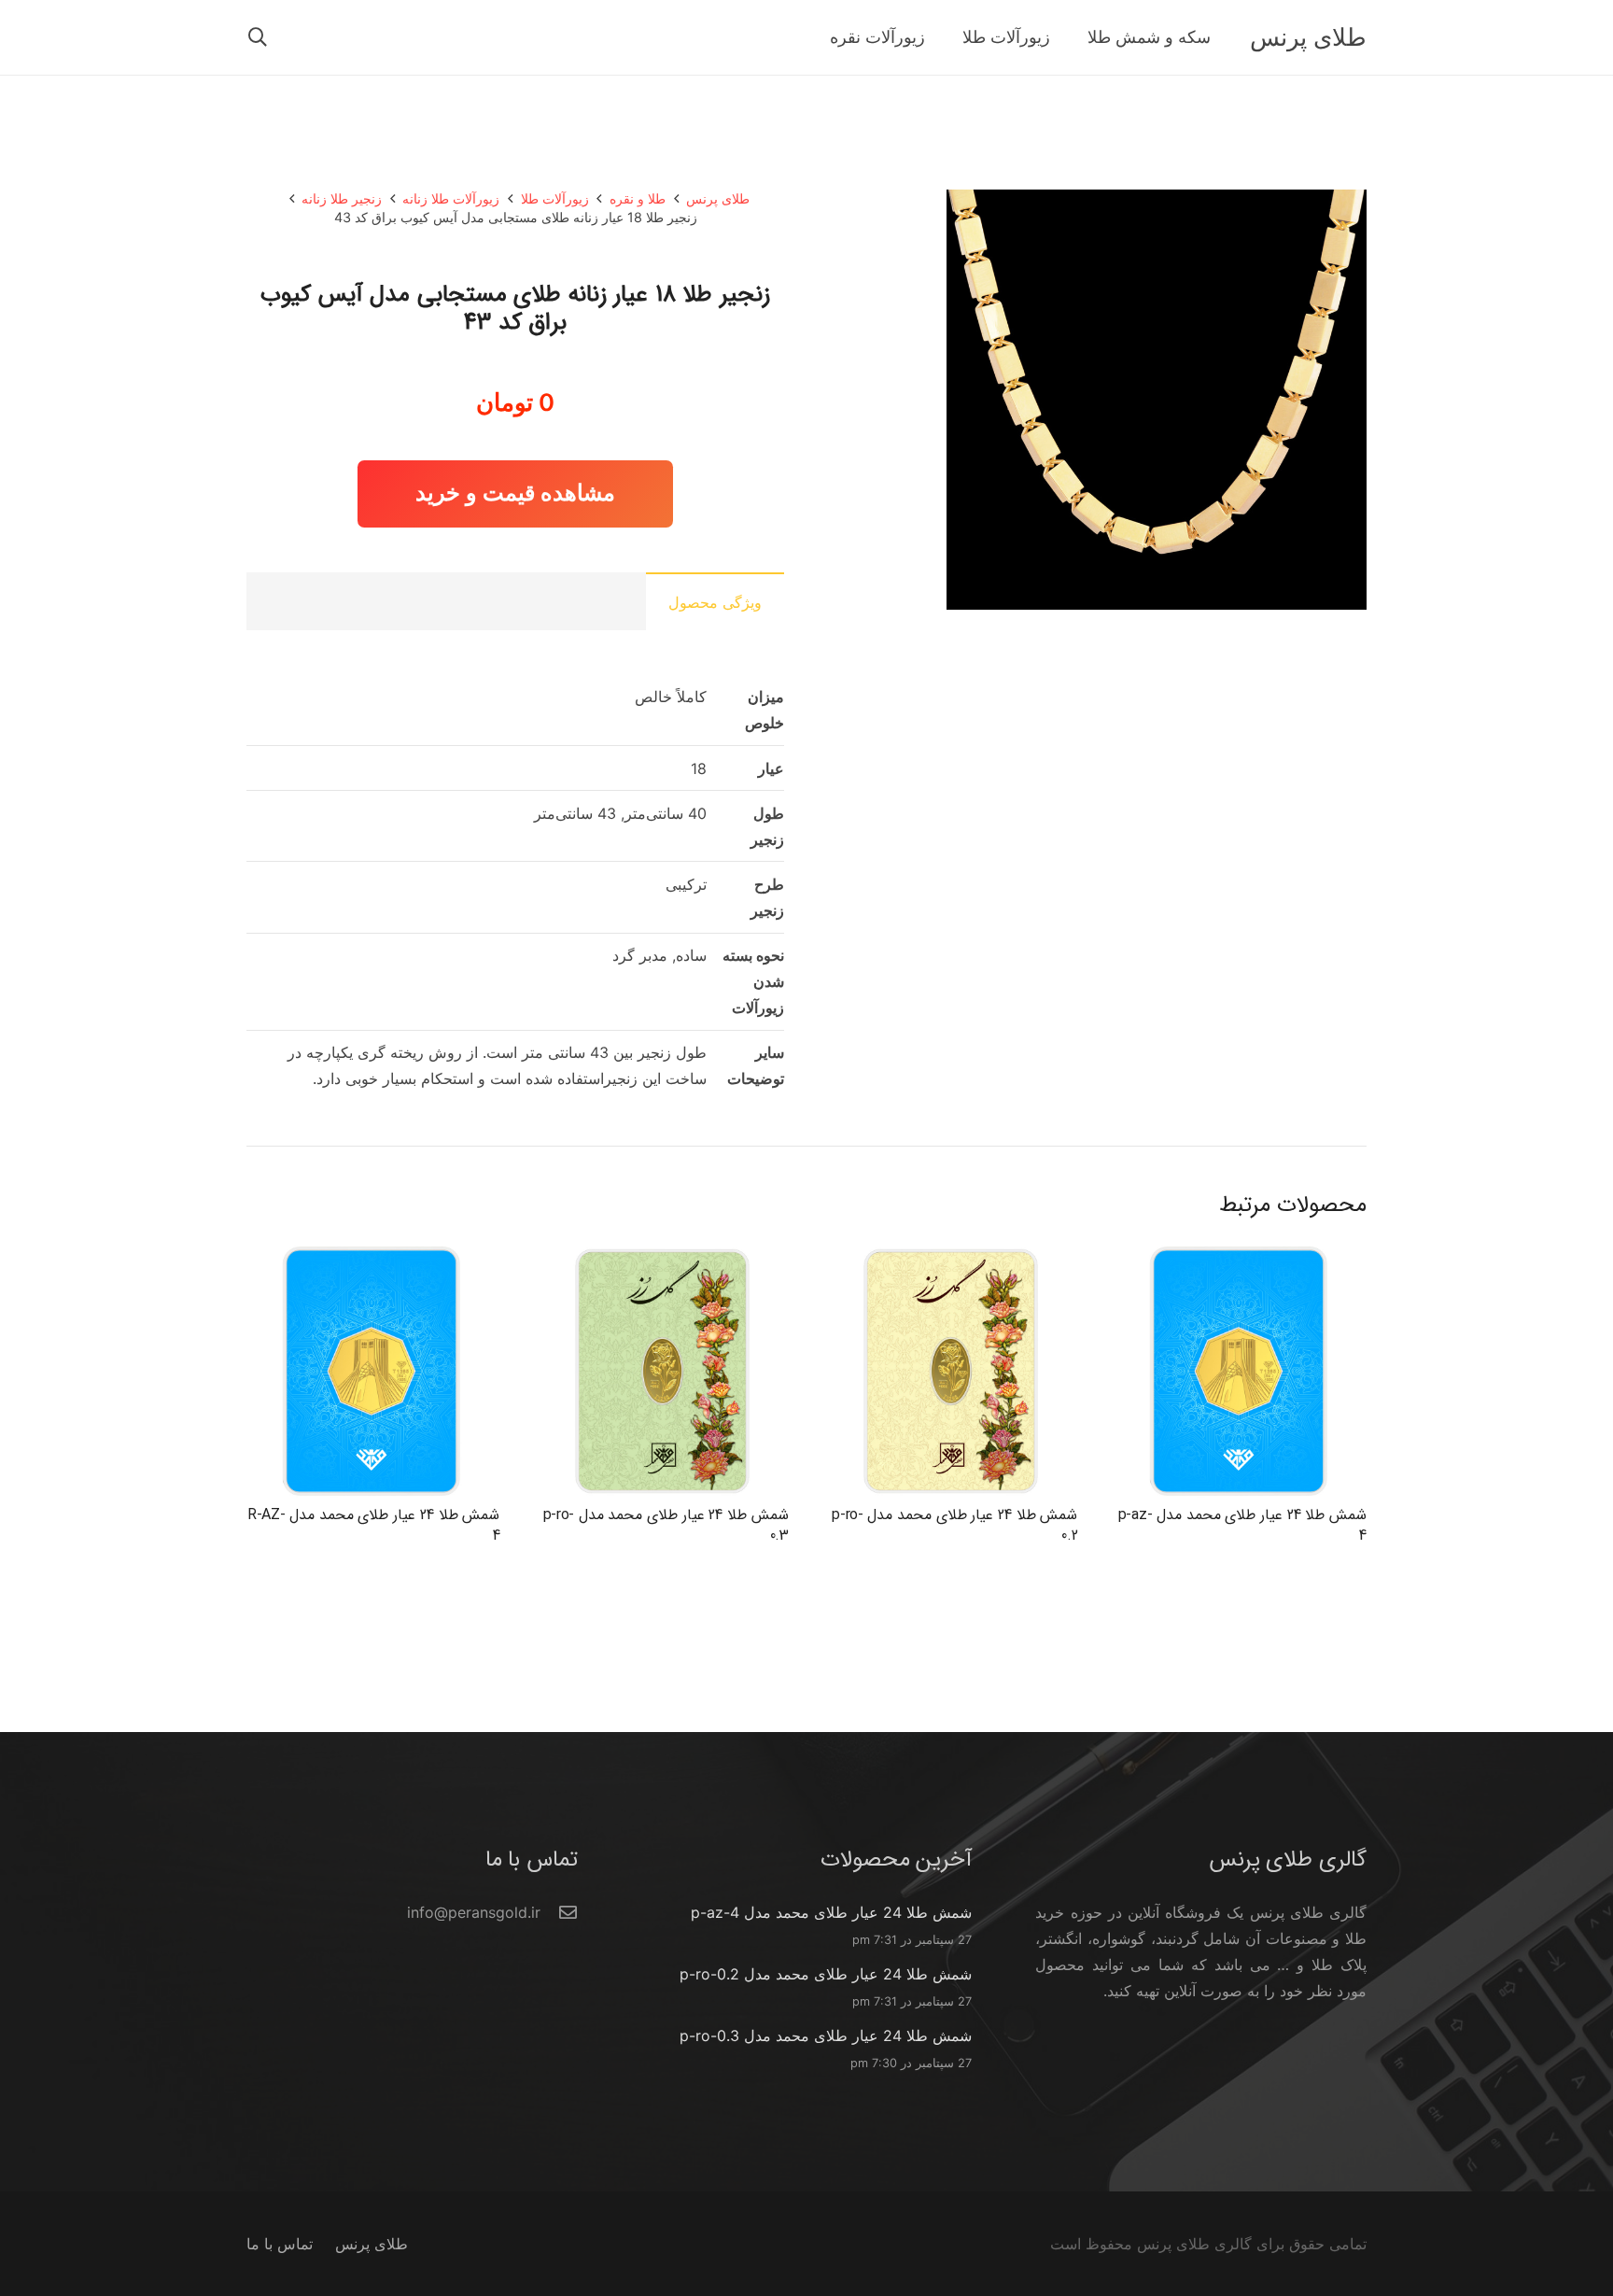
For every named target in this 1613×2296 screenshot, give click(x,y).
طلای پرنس (718, 198)
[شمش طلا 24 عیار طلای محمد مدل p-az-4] (1240, 1258)
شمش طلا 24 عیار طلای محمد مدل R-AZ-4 (373, 1525)
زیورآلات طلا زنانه (451, 198)
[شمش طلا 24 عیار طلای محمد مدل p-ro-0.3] (662, 1258)
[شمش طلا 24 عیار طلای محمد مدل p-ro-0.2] (951, 1258)
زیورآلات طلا (555, 198)
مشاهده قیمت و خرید (515, 493)
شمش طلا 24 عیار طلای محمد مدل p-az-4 (1242, 1525)
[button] (258, 38)
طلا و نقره (638, 198)
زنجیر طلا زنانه (342, 198)
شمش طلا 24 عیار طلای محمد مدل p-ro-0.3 (666, 1525)
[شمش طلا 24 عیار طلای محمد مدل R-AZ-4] (373, 1258)
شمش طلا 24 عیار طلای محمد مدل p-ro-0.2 (954, 1525)
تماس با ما (280, 2244)
